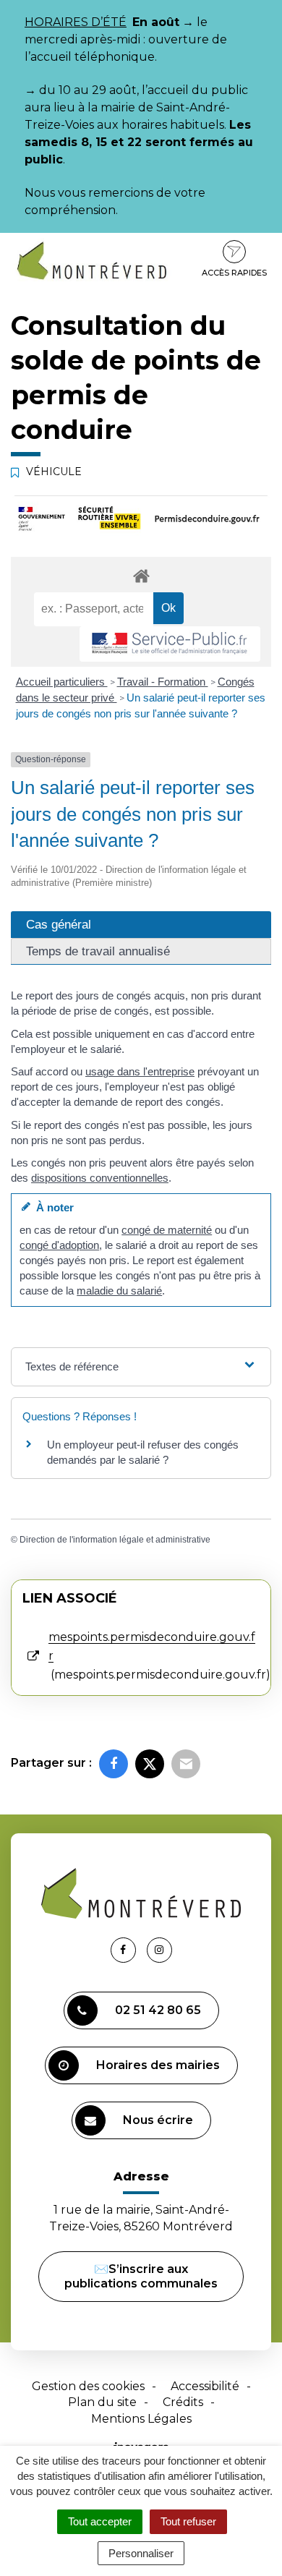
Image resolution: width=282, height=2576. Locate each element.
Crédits (183, 2402)
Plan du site (102, 2402)
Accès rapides (234, 273)
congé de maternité (167, 1230)
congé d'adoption (59, 1245)
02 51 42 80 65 (158, 2010)
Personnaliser (141, 2553)
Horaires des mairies (158, 2065)
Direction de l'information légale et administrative (115, 1540)
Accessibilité (205, 2386)
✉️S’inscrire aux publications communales (141, 2276)
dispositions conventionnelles (100, 1178)
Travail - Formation (163, 682)
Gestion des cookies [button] (88, 2386)
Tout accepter (100, 2521)
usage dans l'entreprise (140, 1071)
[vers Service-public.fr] (170, 644)
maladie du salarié (119, 1291)
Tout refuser (188, 2521)
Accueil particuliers (62, 682)
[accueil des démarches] (141, 575)
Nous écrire (158, 2120)
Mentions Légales (141, 2419)
